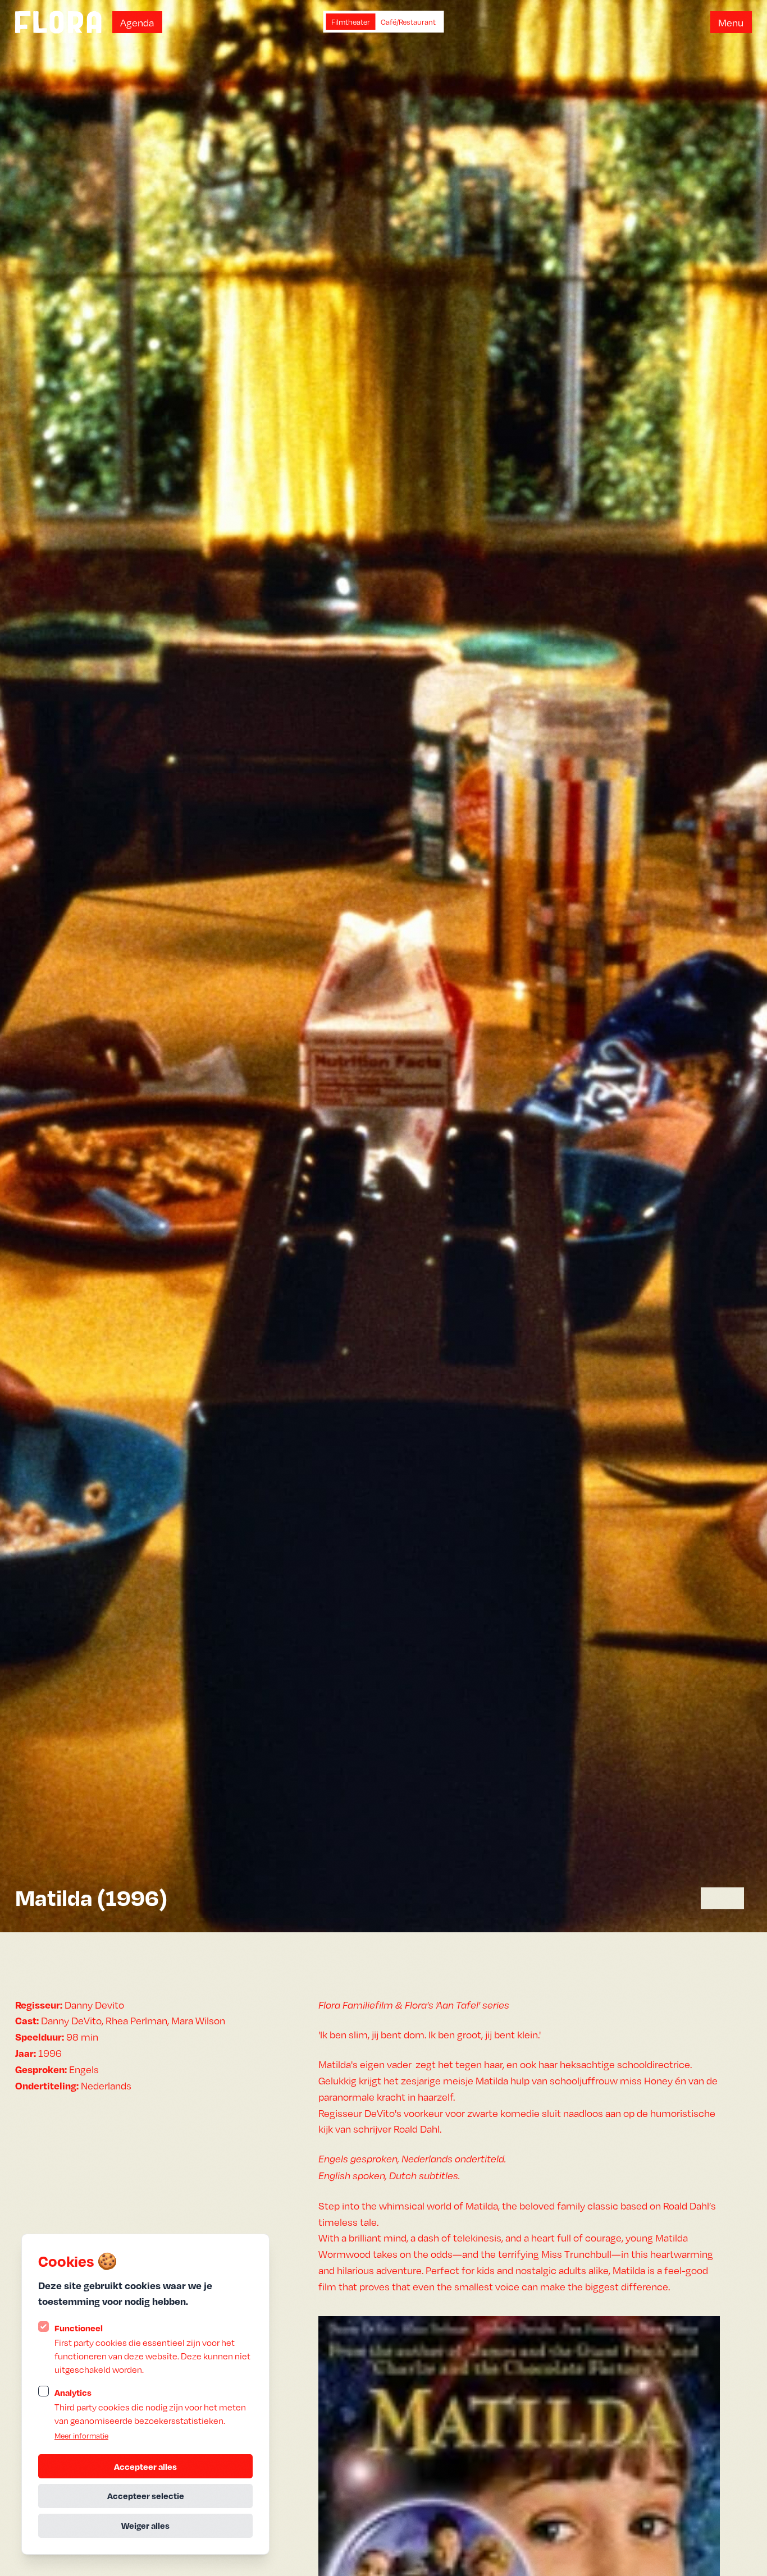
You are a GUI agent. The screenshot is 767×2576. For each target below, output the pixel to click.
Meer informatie (81, 2435)
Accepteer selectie (146, 2496)
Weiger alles (145, 2525)
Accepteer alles (145, 2467)
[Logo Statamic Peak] (58, 22)
